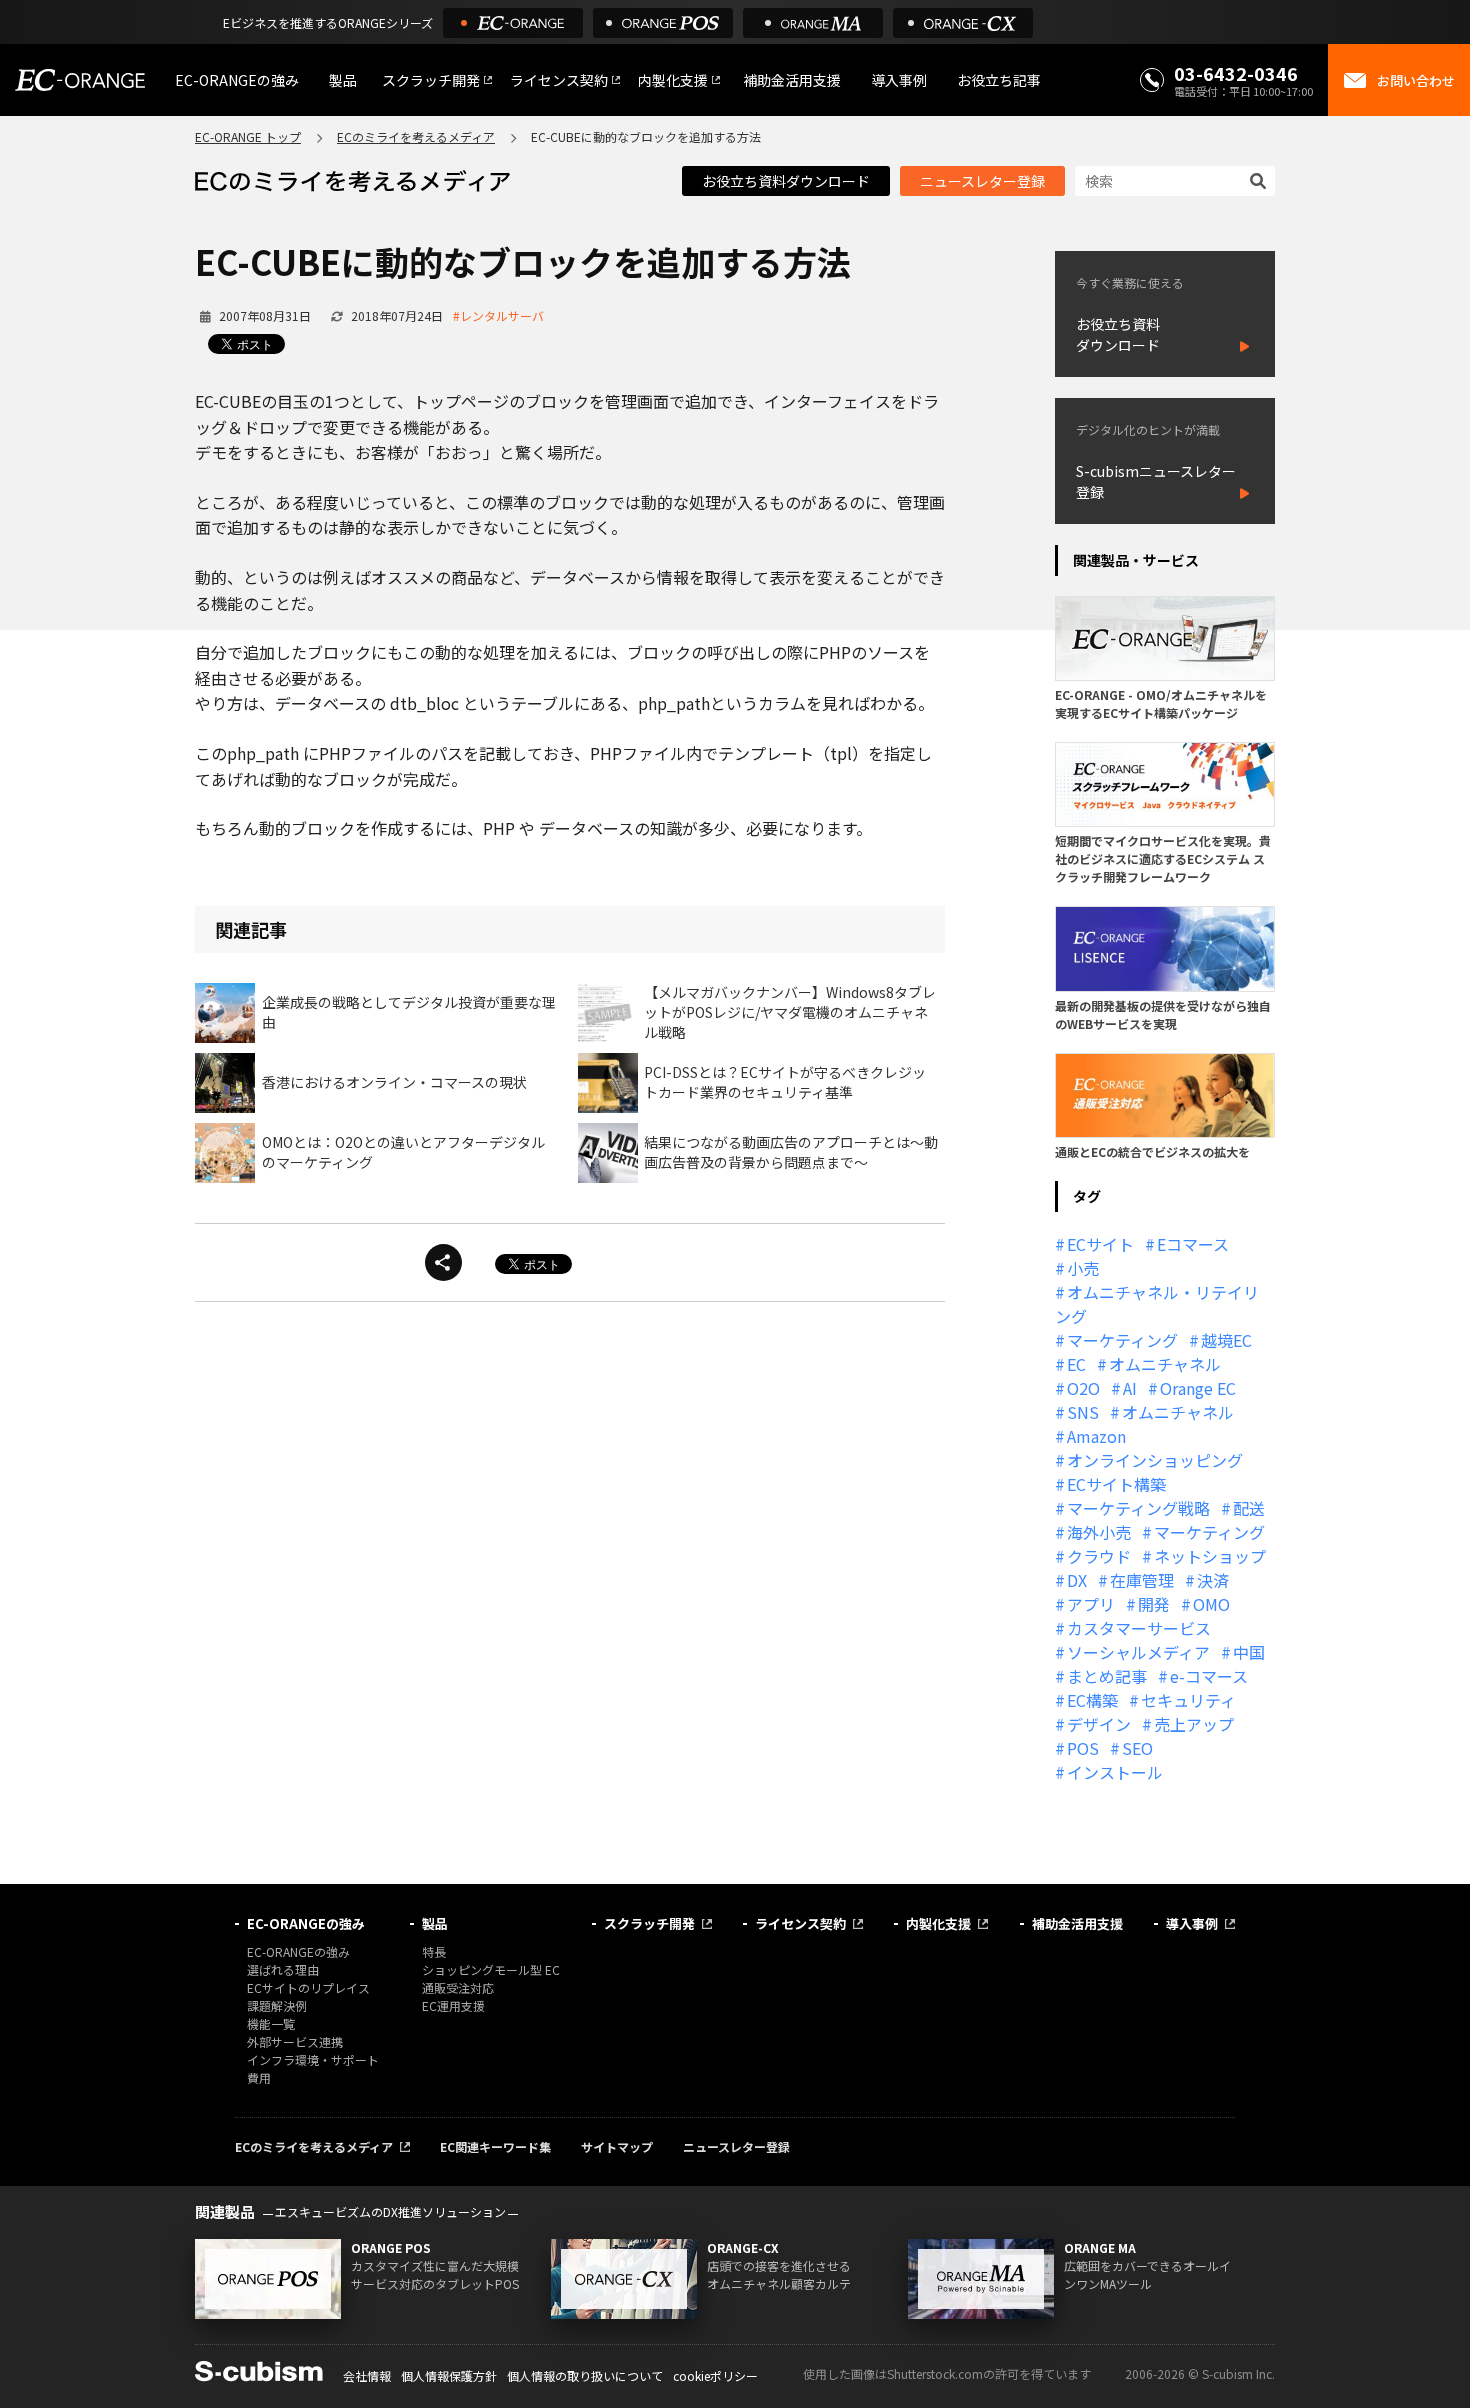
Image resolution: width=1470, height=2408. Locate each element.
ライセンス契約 (559, 80)
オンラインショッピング (1155, 1460)
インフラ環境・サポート (313, 2059)
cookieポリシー (715, 2375)
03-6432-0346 (1236, 73)
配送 (1249, 1508)
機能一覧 (271, 2023)
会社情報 (367, 2375)
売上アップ (1194, 1724)
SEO (1137, 1748)
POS (1083, 1748)
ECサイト (1100, 1244)
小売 (1083, 1268)
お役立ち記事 (999, 80)
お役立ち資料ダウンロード (786, 181)
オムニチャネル (1165, 1364)
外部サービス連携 (295, 2041)
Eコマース (1193, 1244)
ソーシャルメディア (1138, 1652)
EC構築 (1092, 1700)
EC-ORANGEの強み (237, 80)
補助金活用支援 (792, 80)
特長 (434, 1951)
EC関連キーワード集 (495, 2146)
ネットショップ (1210, 1556)
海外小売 (1099, 1532)
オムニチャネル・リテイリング (1157, 1304)
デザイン (1099, 1724)
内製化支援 (673, 80)
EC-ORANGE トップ (248, 136)
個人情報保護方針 (449, 2375)
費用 (259, 2077)
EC (1076, 1364)
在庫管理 (1142, 1580)
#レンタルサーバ (498, 315)
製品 (343, 80)
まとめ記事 (1107, 1676)
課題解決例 (277, 2005)
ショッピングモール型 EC (491, 1969)
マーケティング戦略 (1138, 1508)
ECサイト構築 (1116, 1484)
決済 (1213, 1580)
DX (1077, 1580)
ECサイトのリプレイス (308, 1987)
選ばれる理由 (283, 1969)
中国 (1249, 1652)
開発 (1154, 1604)
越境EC (1226, 1340)
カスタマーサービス (1139, 1628)
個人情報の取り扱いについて (585, 2375)
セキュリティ (1188, 1700)
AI (1130, 1388)
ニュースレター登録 (982, 181)
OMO (1211, 1604)
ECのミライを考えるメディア (416, 136)
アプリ (1091, 1604)
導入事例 (899, 80)
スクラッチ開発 (431, 80)
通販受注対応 (458, 1987)
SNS (1083, 1412)
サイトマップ (617, 2146)
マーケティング (1122, 1340)
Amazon (1096, 1436)
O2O (1083, 1388)
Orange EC (1198, 1388)
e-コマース (1209, 1676)
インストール (1115, 1772)
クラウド (1099, 1556)
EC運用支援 (453, 2005)
